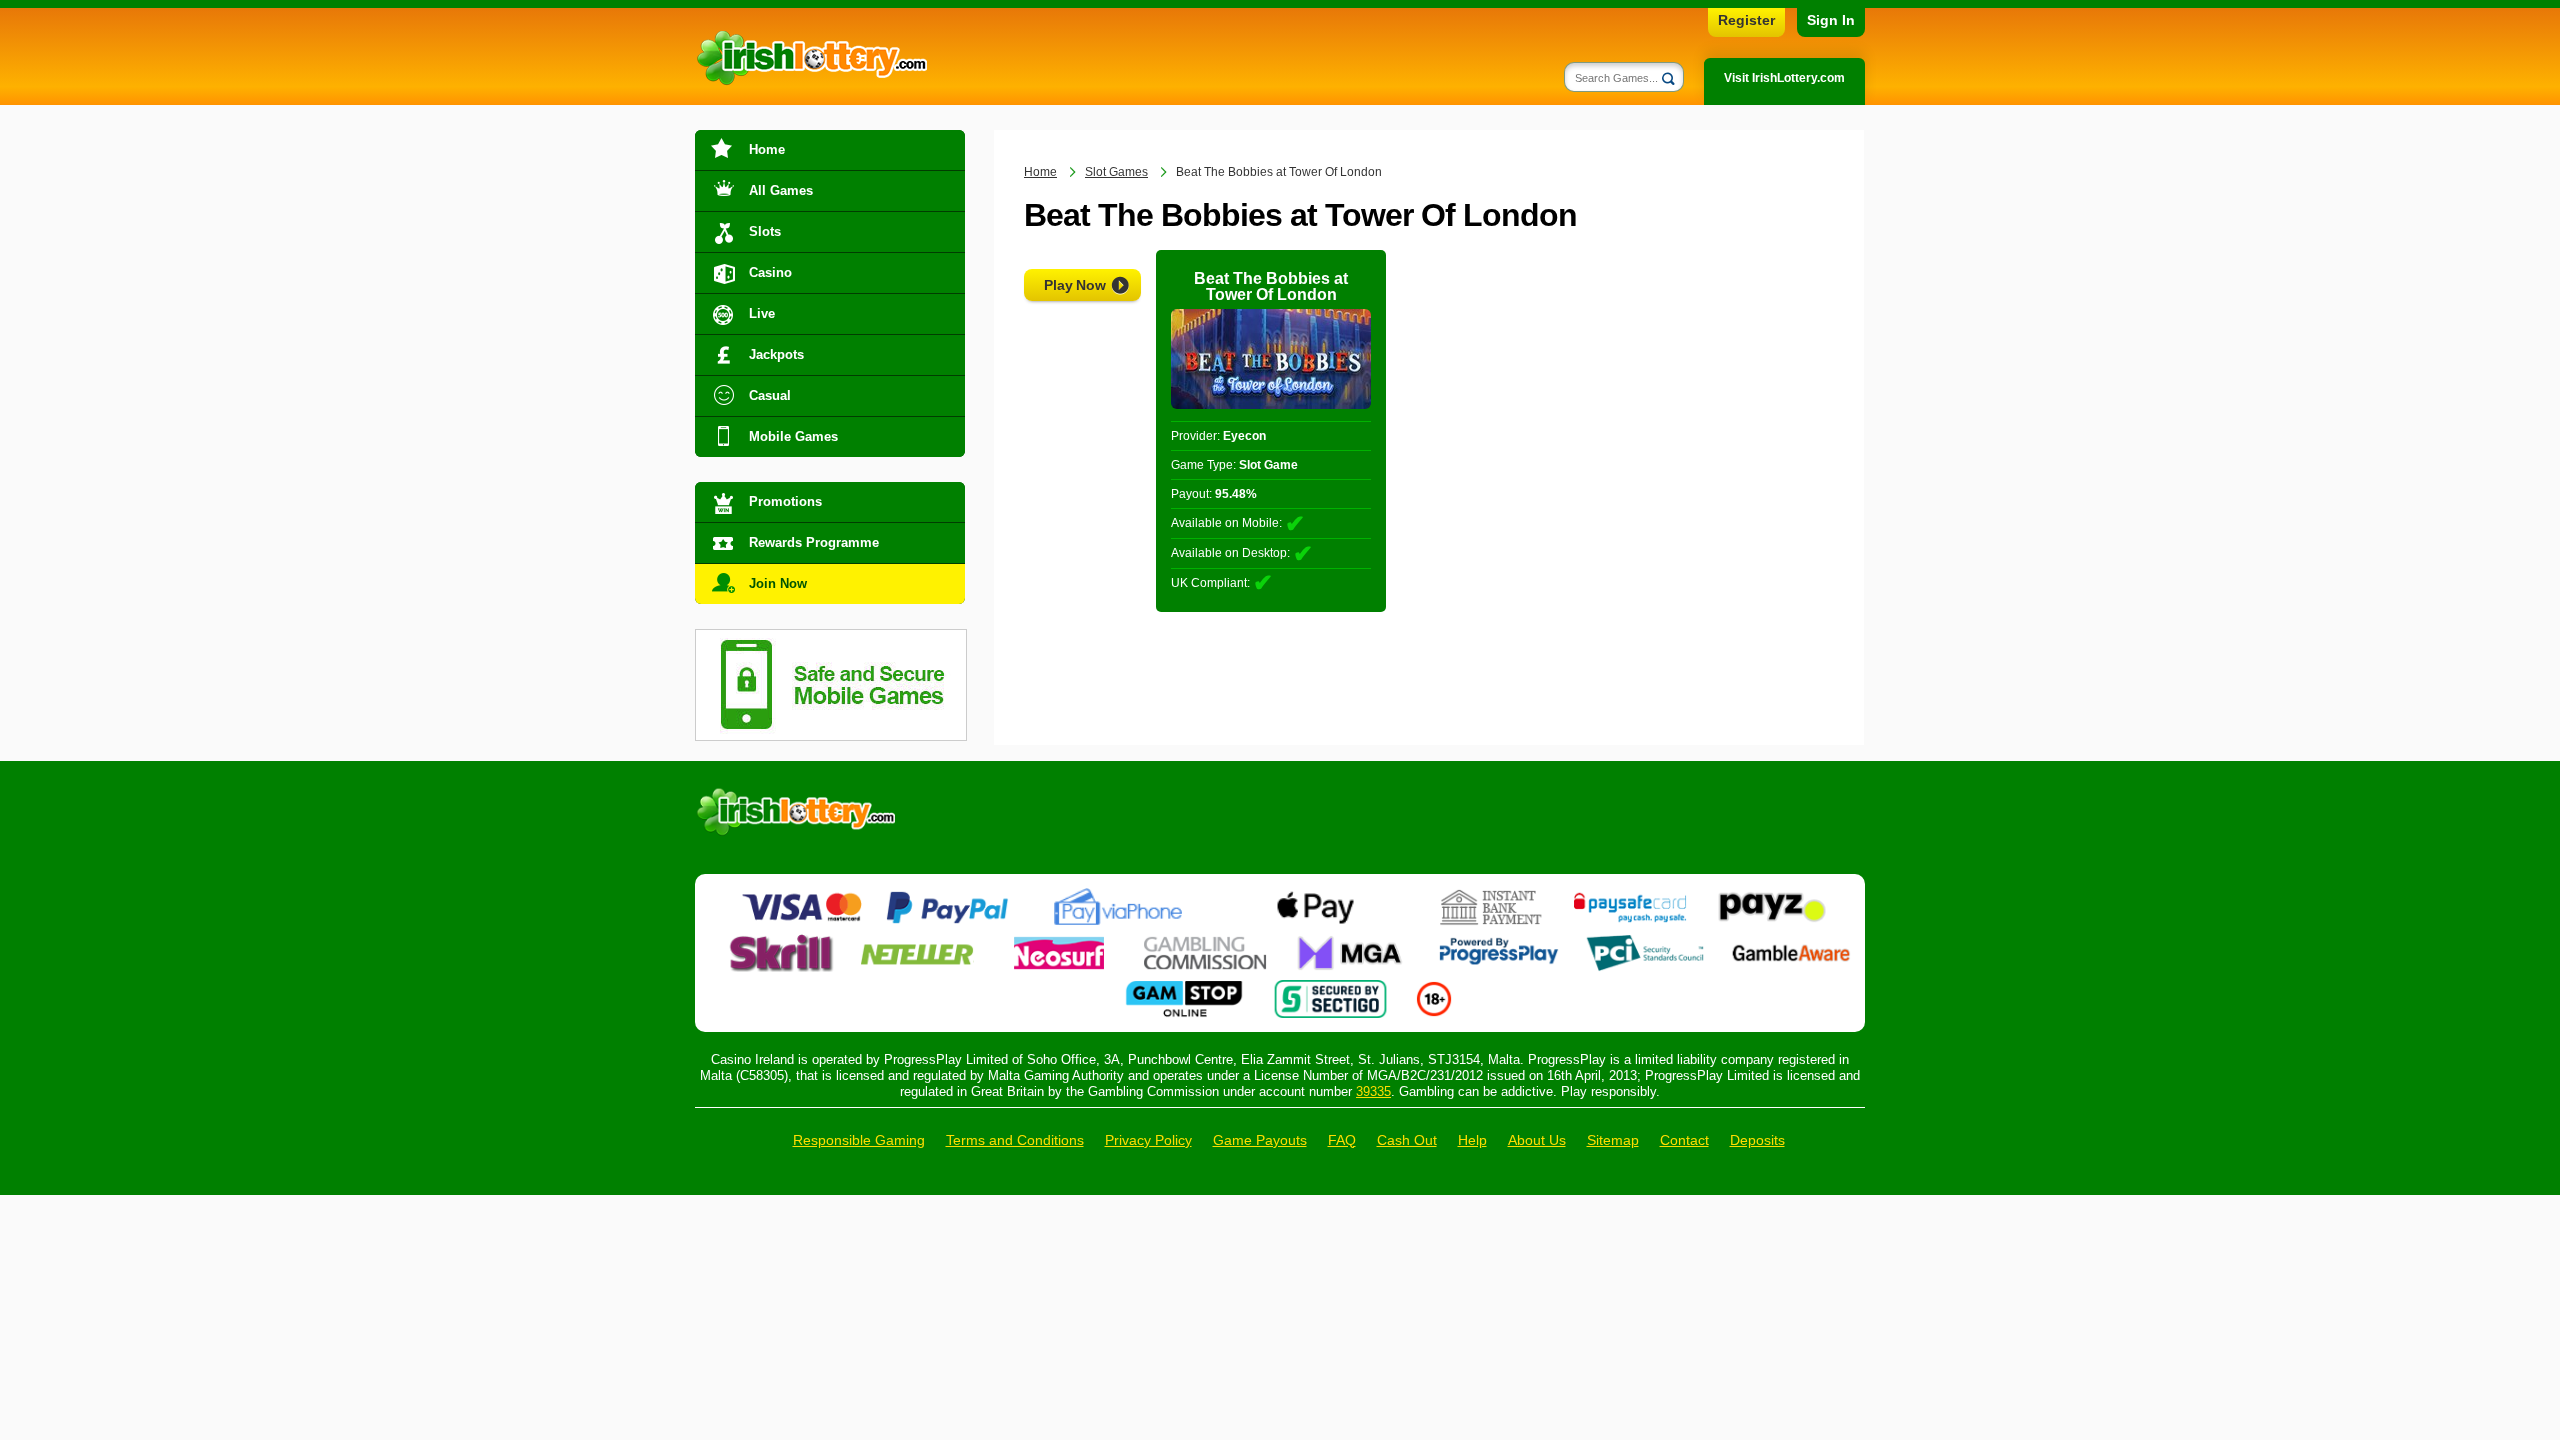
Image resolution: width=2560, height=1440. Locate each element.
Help (1472, 1140)
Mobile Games (793, 436)
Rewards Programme (814, 542)
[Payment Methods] (801, 896)
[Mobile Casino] (831, 641)
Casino (770, 272)
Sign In (1831, 20)
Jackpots (776, 354)
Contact (1684, 1140)
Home (767, 149)
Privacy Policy (1148, 1140)
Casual (770, 395)
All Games (781, 190)
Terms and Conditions (1015, 1140)
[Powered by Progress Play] (1498, 942)
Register (1746, 20)
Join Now (778, 583)
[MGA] (1352, 942)
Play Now (1075, 285)
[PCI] (1645, 942)
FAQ (1342, 1140)
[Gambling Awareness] (1791, 942)
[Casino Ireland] (811, 58)
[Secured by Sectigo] (1331, 988)
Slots (765, 231)
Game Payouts (1260, 1140)
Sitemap (1613, 1140)
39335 (1373, 1091)
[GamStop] (1184, 988)
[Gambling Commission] (1205, 942)
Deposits (1757, 1140)
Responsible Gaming (859, 1140)
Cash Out (1407, 1140)
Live (762, 313)
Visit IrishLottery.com (1784, 78)
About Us (1537, 1140)
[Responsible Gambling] (1434, 988)
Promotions (785, 501)
